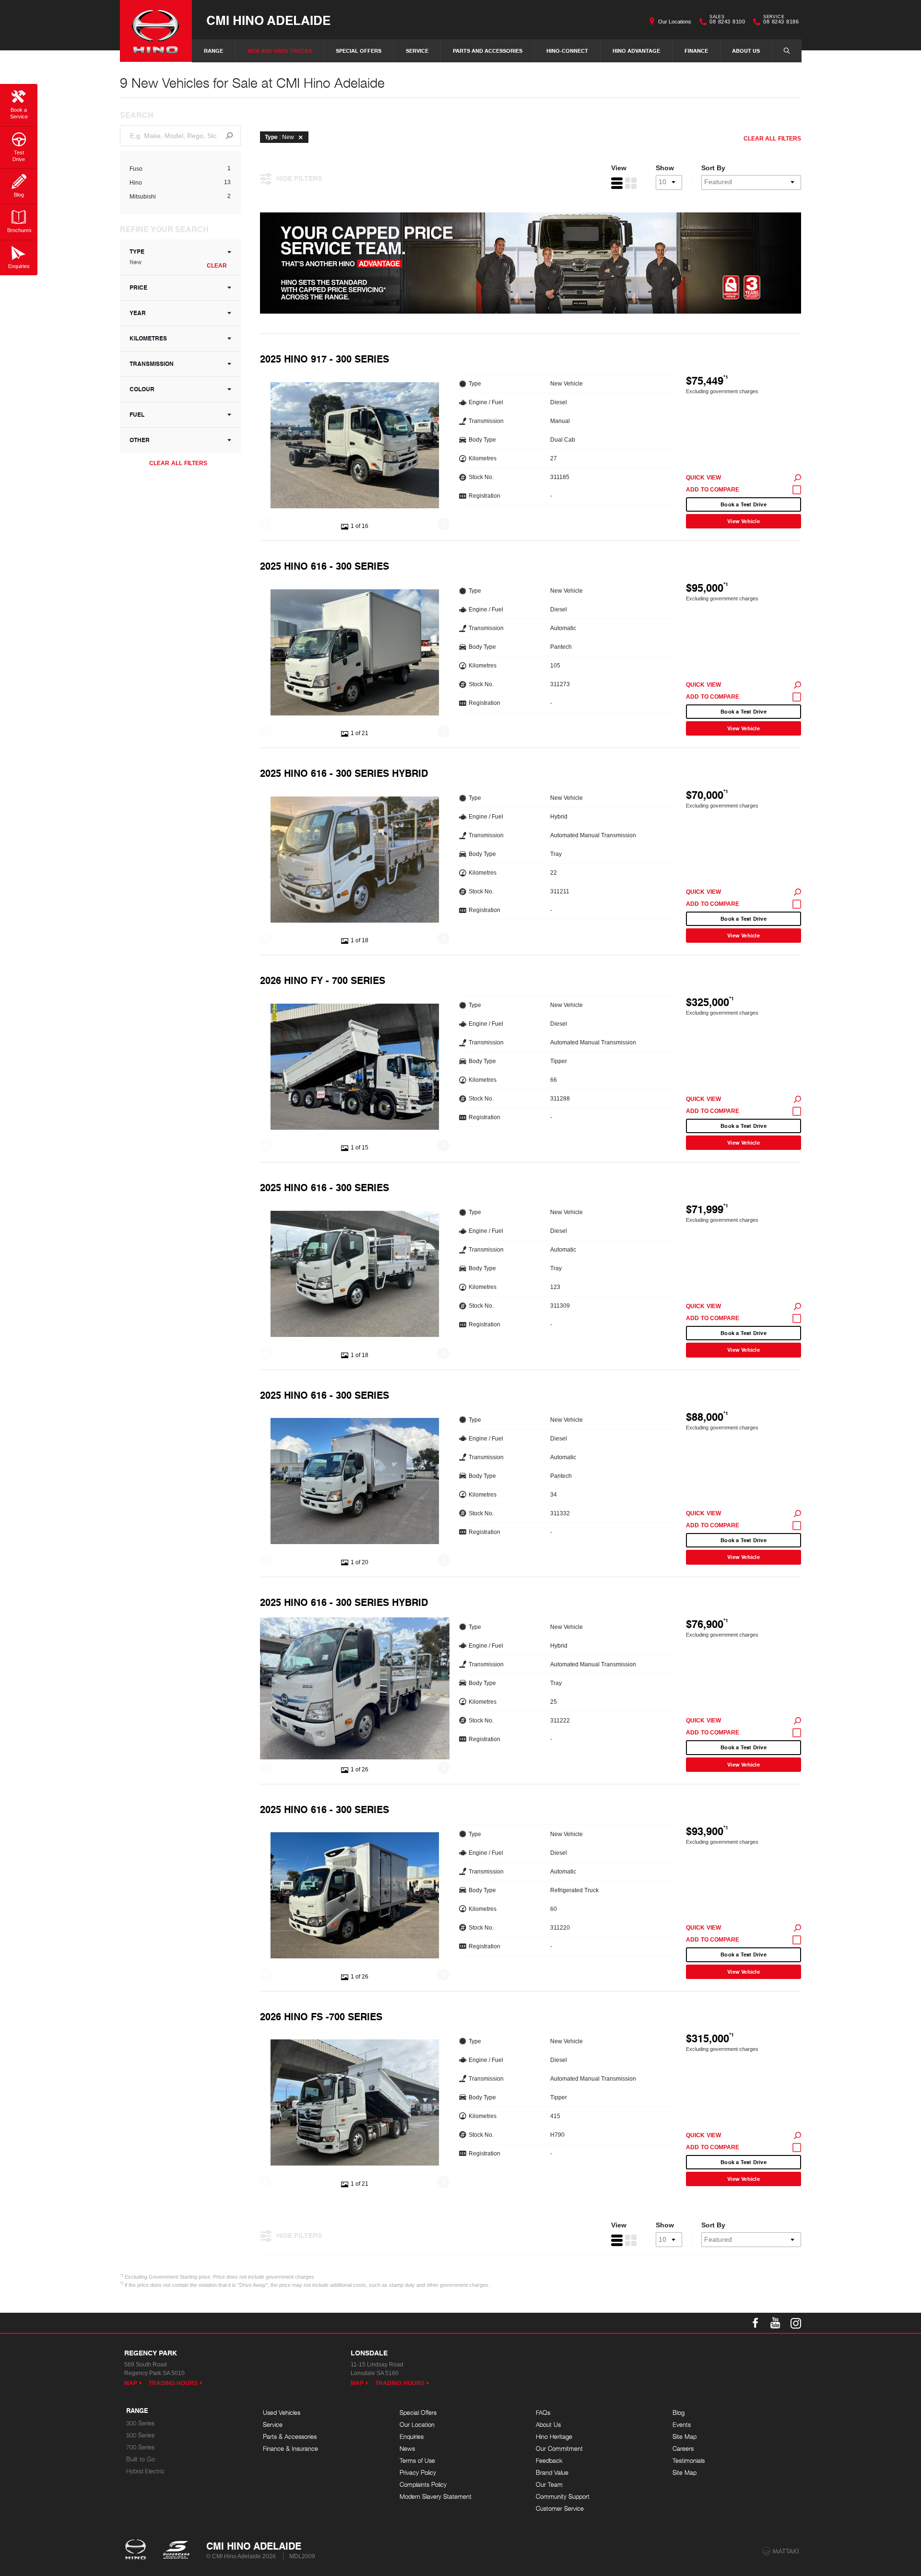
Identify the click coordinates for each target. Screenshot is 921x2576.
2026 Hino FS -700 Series (321, 2016)
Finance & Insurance (290, 2449)
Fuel (137, 415)
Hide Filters (299, 178)
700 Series (140, 2447)
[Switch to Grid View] (631, 183)
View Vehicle (744, 521)
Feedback (549, 2461)
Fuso (136, 169)
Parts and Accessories (488, 51)
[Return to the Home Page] (137, 2551)
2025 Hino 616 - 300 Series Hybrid (344, 773)
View (619, 168)
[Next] (443, 524)
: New (279, 137)
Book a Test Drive (744, 504)
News (407, 2449)
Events (682, 2425)
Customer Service (560, 2509)
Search (787, 51)
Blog (679, 2413)
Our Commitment (559, 2449)
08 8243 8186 (781, 21)
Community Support (563, 2497)
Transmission (152, 364)
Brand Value (552, 2473)
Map (131, 2383)
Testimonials (689, 2461)
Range (213, 51)
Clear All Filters (178, 463)
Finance (696, 51)
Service (417, 51)
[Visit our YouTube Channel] (776, 2323)
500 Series (140, 2435)
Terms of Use (417, 2461)
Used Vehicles (282, 2413)
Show (665, 168)
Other (140, 440)
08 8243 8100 (727, 21)
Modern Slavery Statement (436, 2497)
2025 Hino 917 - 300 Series (325, 359)
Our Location (417, 2425)
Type (137, 257)
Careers (683, 2449)
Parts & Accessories (290, 2437)
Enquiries (412, 2437)
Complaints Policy (423, 2485)
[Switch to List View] (617, 183)
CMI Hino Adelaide (268, 20)
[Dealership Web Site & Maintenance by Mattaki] (780, 2551)
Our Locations (675, 22)
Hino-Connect (567, 51)
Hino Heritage (554, 2437)
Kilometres (148, 338)
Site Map (685, 2437)
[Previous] (266, 524)
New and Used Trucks (280, 51)
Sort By (713, 168)
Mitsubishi (143, 197)
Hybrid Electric (145, 2471)
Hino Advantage (636, 51)
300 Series (140, 2423)
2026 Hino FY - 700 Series (323, 980)
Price (138, 287)
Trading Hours (173, 2383)
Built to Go (141, 2459)
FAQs (543, 2413)
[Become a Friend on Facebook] (756, 2323)
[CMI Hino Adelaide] (156, 31)
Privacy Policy (418, 2473)
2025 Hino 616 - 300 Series (325, 566)
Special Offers (359, 51)
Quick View (703, 478)
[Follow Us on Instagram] (796, 2323)
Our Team (549, 2485)
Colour (142, 389)
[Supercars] (176, 2551)
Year (138, 313)
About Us (746, 51)
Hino (136, 183)
